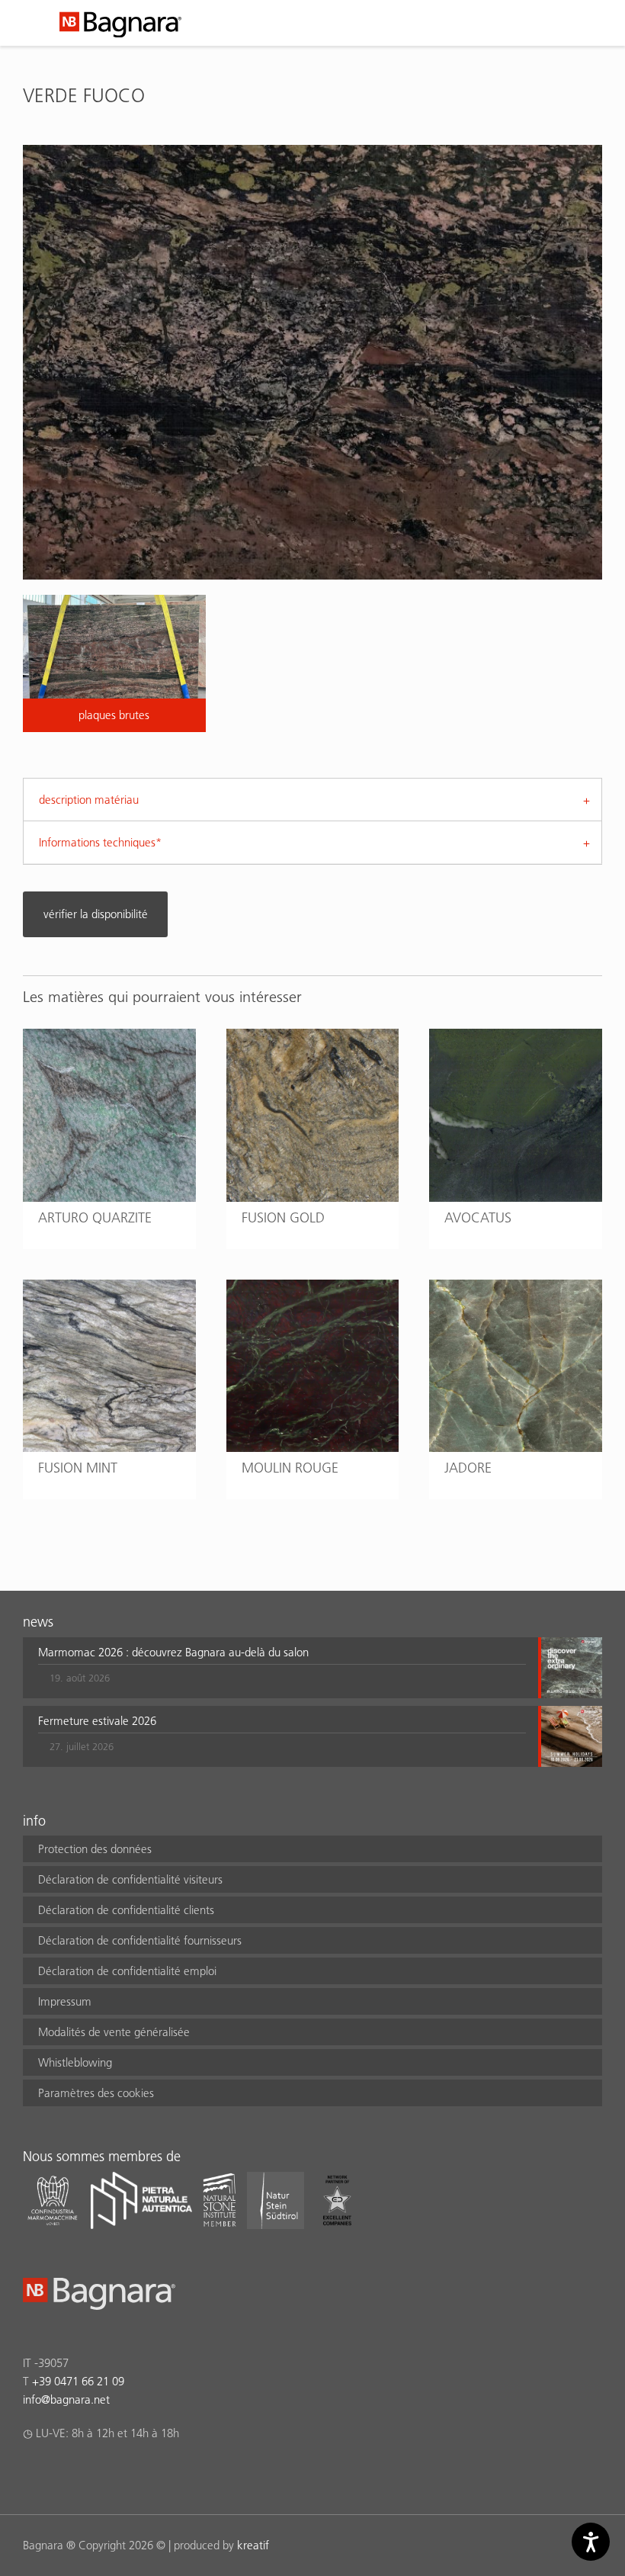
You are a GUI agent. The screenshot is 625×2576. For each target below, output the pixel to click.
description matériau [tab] (89, 800)
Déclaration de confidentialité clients (126, 1910)
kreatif (253, 2545)
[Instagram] (61, 2473)
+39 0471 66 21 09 (78, 2381)
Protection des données (95, 1849)
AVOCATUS (478, 1217)
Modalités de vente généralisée (114, 2032)
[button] (282, 1668)
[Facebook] (32, 2473)
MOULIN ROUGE (290, 1468)
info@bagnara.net (66, 2399)
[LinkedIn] (91, 2473)
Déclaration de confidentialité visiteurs (130, 1879)
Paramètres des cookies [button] (96, 2093)
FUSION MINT (78, 1468)
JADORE (468, 1468)
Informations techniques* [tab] (100, 842)
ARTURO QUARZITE (95, 1217)
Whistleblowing (75, 2062)
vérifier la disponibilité (96, 914)
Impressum (65, 2001)
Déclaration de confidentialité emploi (127, 1971)
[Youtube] (121, 2473)
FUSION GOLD (283, 1217)
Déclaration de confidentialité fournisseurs (140, 1940)
